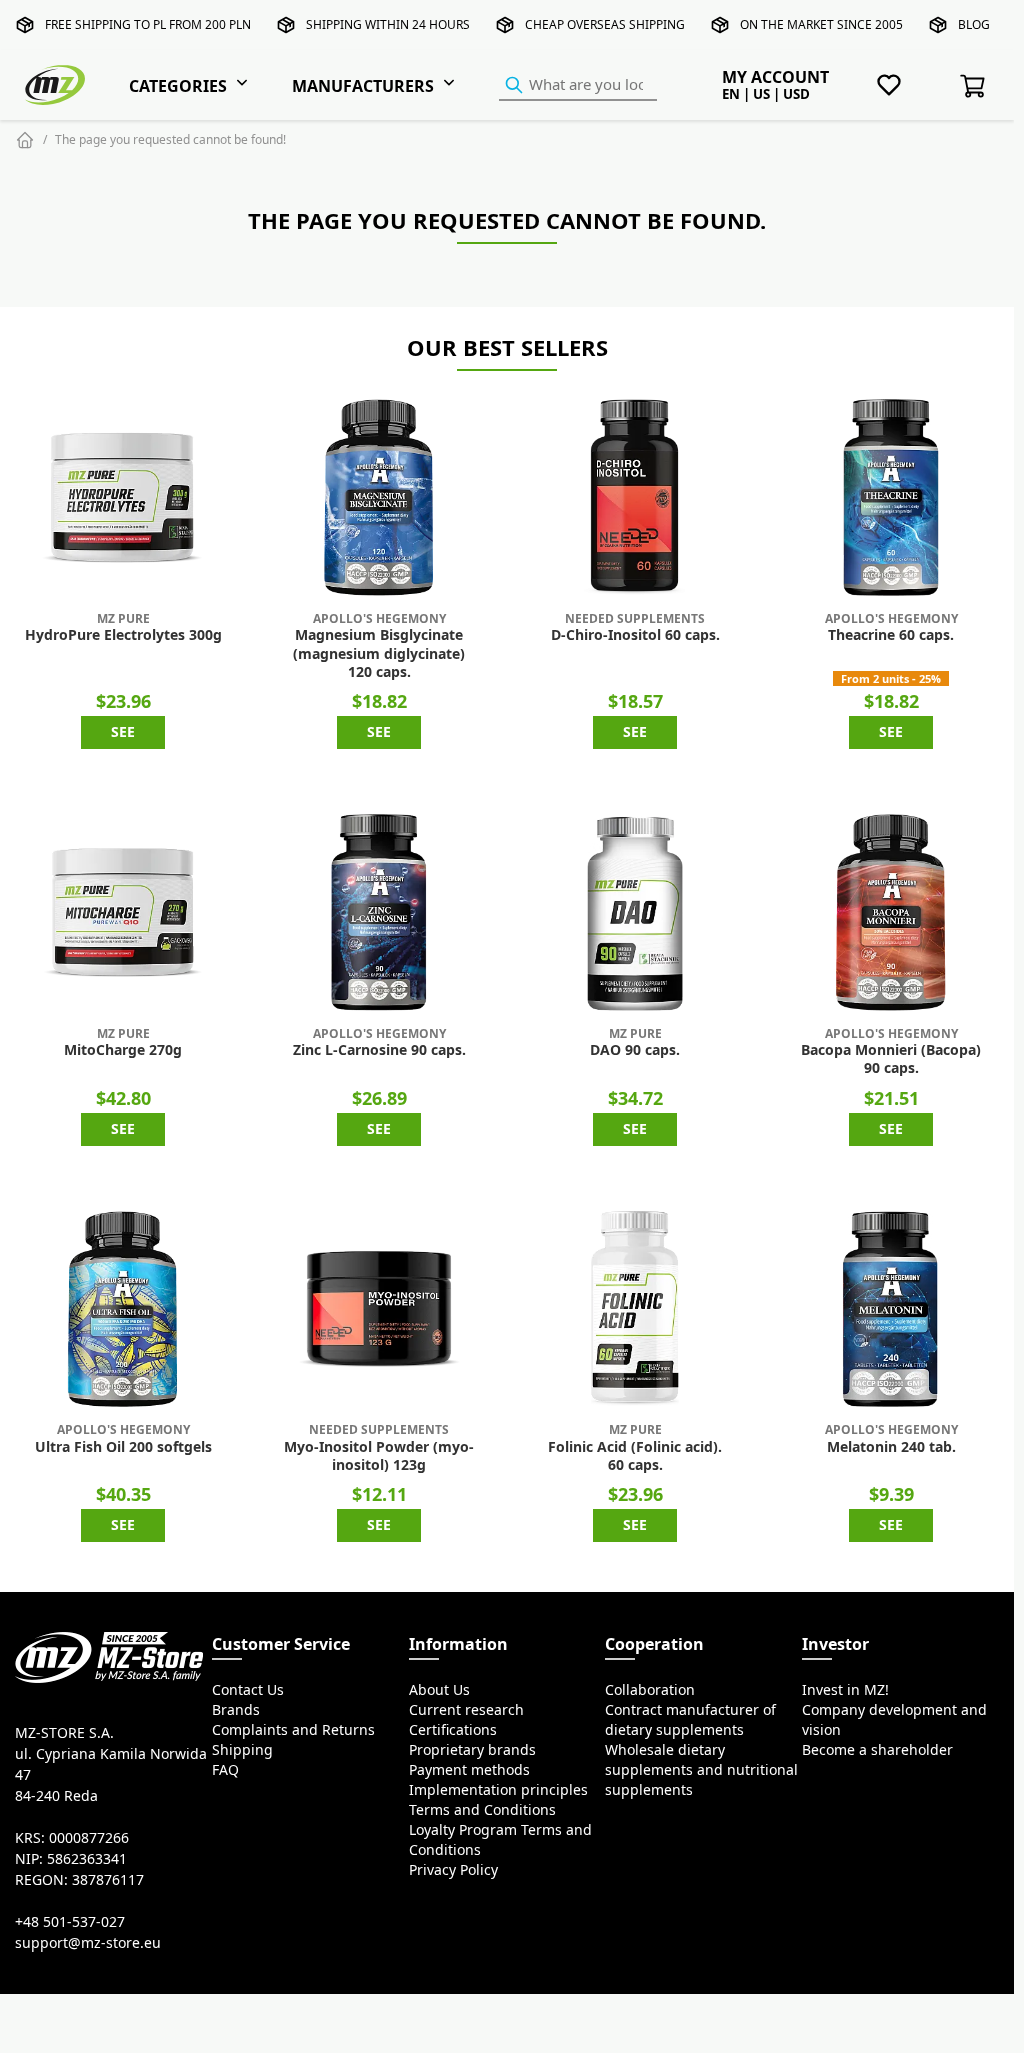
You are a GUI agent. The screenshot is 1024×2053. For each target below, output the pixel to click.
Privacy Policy (453, 1870)
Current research (466, 1710)
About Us (439, 1690)
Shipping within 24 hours (388, 24)
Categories (178, 86)
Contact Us (248, 1690)
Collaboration (650, 1690)
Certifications (453, 1730)
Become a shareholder (877, 1750)
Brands (236, 1710)
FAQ (225, 1770)
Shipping (242, 1750)
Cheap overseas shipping (605, 24)
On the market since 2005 (821, 24)
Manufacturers (363, 86)
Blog (974, 24)
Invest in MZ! (845, 1690)
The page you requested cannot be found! (170, 139)
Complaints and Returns (293, 1730)
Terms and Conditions (482, 1810)
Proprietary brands (472, 1750)
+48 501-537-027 (70, 1922)
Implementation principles (498, 1790)
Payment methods (469, 1770)
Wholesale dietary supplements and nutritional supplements (701, 1770)
